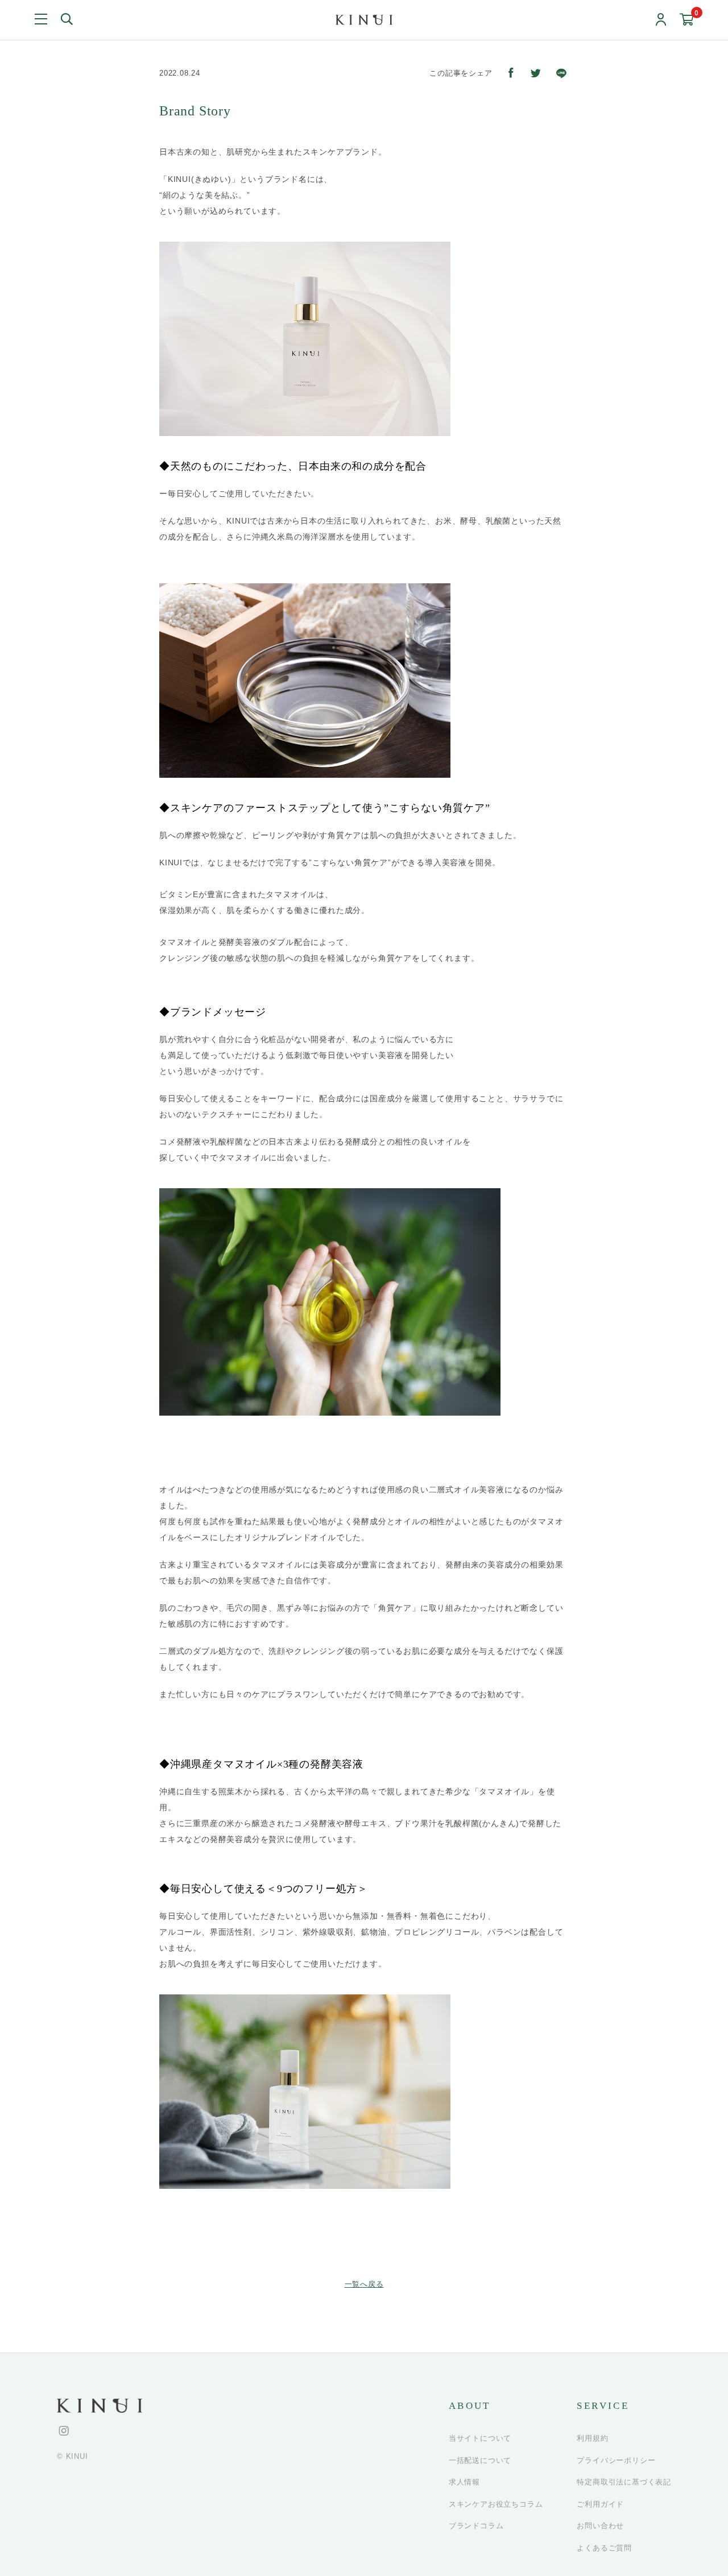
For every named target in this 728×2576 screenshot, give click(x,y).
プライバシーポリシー (616, 2460)
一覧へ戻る (364, 2284)
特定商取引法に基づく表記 (624, 2482)
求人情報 (464, 2482)
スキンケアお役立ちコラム (496, 2504)
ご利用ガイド (600, 2504)
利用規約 (592, 2438)
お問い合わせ (600, 2526)
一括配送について (480, 2460)
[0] (687, 20)
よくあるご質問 (604, 2548)
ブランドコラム (476, 2526)
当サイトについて (480, 2438)
